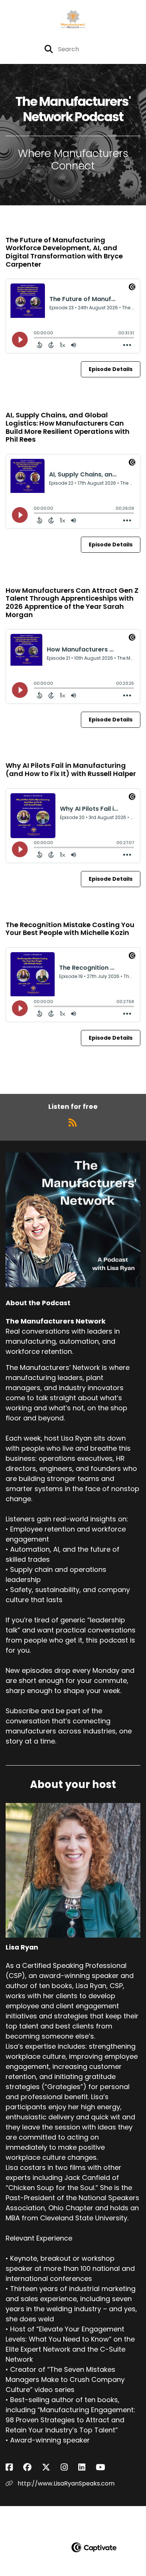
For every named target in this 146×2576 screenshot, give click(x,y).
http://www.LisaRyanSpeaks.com (65, 2483)
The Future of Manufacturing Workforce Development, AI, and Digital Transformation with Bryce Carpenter (64, 252)
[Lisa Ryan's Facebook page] (14, 2467)
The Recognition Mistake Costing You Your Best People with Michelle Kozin (70, 929)
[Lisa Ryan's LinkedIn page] (86, 2467)
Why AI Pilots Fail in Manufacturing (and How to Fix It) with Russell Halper (71, 769)
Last (118, 1074)
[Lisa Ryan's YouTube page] (105, 2467)
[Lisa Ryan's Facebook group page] (32, 2467)
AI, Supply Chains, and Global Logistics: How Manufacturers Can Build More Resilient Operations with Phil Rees (68, 427)
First (28, 1074)
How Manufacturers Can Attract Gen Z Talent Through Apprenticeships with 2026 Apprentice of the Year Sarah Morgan (72, 602)
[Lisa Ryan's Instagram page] (69, 2467)
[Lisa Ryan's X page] (51, 2467)
